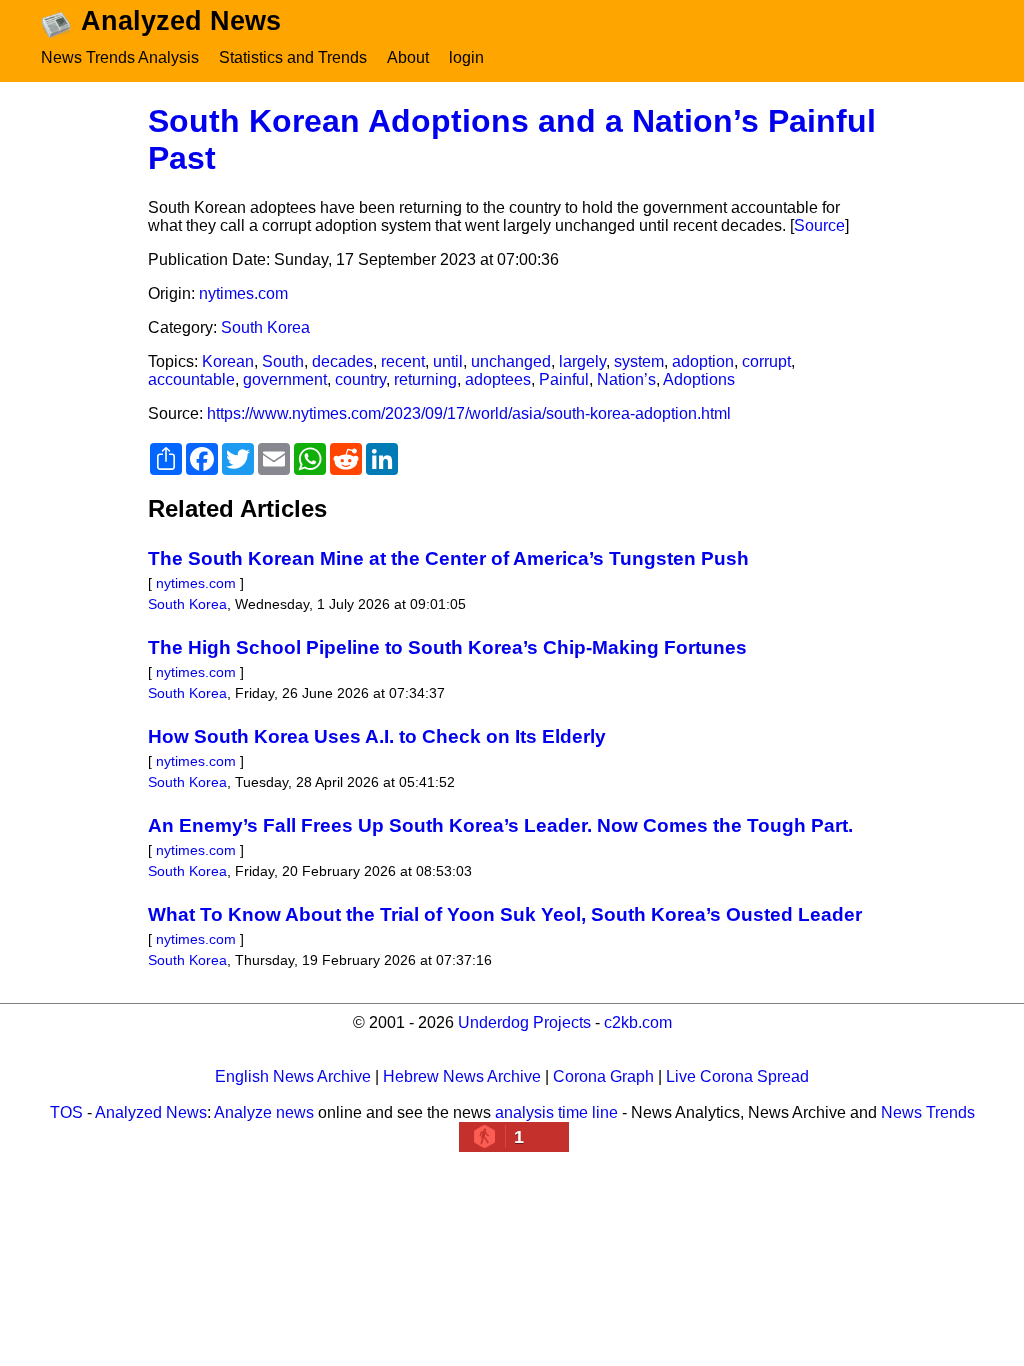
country (360, 379)
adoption (703, 361)
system (639, 361)
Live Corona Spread (737, 1076)
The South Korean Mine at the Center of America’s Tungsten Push (448, 558)
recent (403, 361)
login (466, 57)
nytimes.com (243, 293)
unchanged (511, 361)
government (285, 379)
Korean (228, 361)
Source (819, 225)
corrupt (766, 361)
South (283, 361)
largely (582, 361)
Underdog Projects (524, 1022)
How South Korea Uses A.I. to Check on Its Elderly (377, 736)
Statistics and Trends (293, 57)
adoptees (498, 379)
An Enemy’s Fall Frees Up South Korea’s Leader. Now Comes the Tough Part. (500, 825)
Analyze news (264, 1112)
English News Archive (293, 1076)
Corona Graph (603, 1076)
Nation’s (626, 379)
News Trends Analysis (120, 57)
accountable (191, 379)
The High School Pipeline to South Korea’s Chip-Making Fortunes (447, 647)
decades (342, 361)
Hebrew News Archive (462, 1076)
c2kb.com (638, 1022)
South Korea (265, 327)
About (408, 57)
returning (425, 379)
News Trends (928, 1112)
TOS (66, 1112)
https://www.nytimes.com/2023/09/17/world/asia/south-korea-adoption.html (469, 413)
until (448, 361)
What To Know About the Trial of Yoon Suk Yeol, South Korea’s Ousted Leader (505, 914)
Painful (564, 379)
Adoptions (699, 379)
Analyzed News (151, 1112)
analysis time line (556, 1112)
